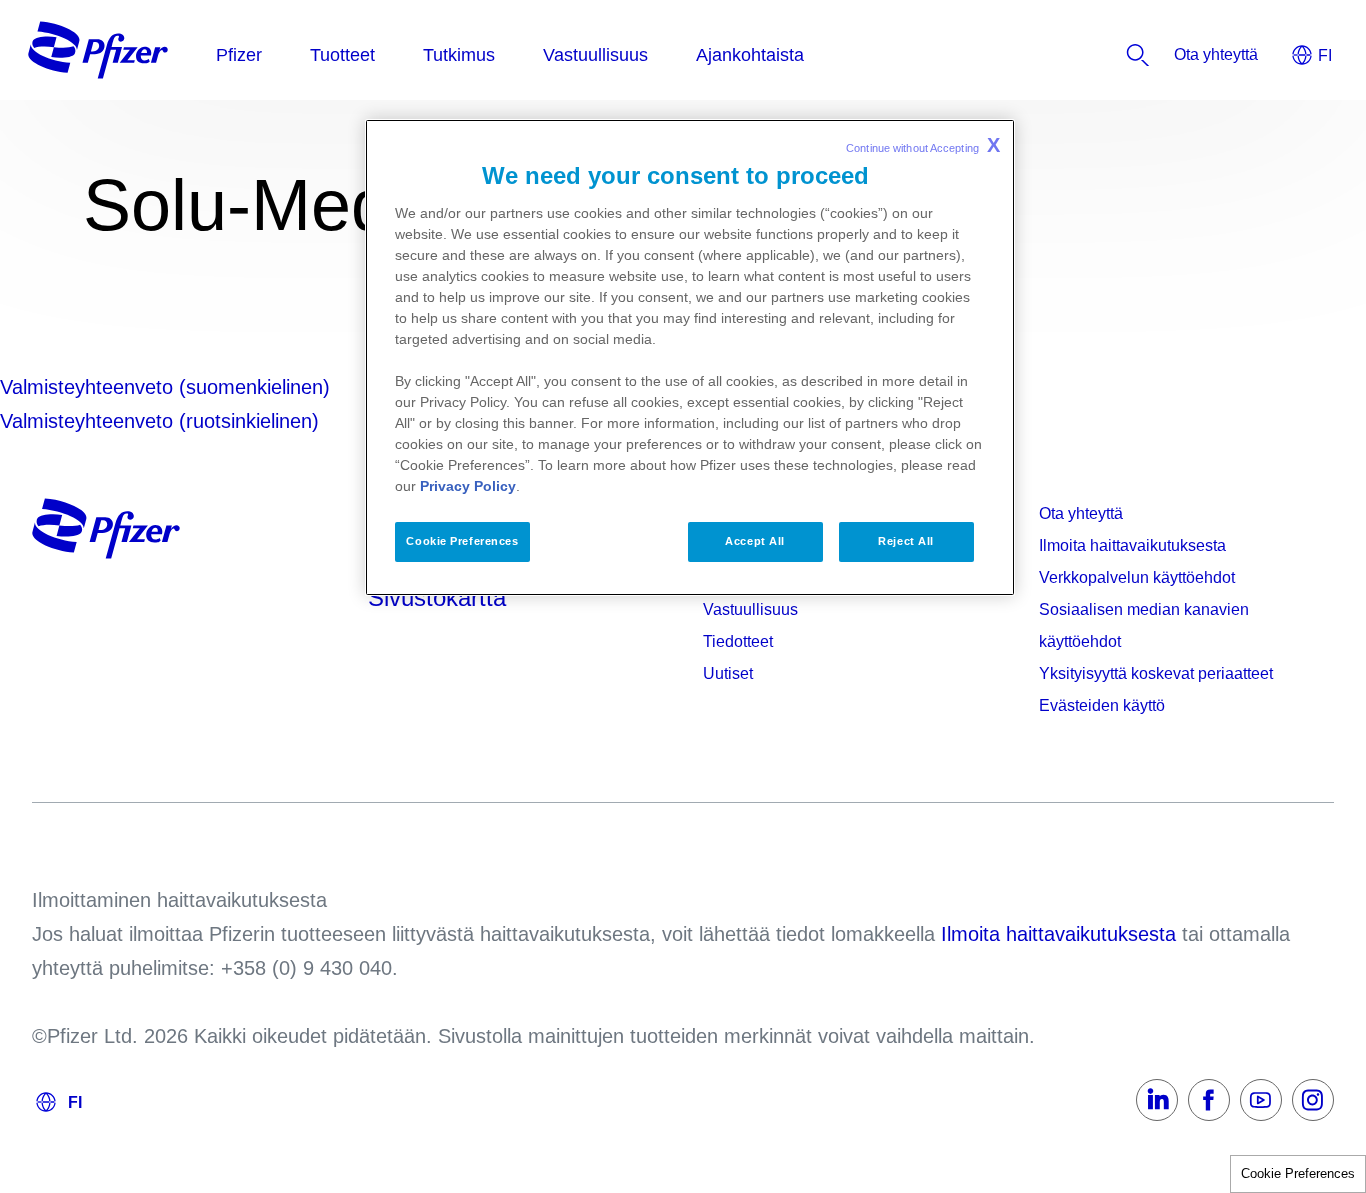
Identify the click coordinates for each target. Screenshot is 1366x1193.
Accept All (755, 541)
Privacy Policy (468, 486)
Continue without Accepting (923, 145)
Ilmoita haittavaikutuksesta (1132, 545)
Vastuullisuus (750, 609)
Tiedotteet (738, 641)
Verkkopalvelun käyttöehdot (1137, 577)
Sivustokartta (437, 597)
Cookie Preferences (1298, 1173)
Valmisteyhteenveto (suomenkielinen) (165, 387)
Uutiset (728, 673)
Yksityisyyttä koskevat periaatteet (1156, 673)
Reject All (906, 541)
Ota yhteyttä (1081, 513)
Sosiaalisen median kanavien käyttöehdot (1144, 625)
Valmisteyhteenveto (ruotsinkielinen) (159, 421)
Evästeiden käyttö (1102, 705)
